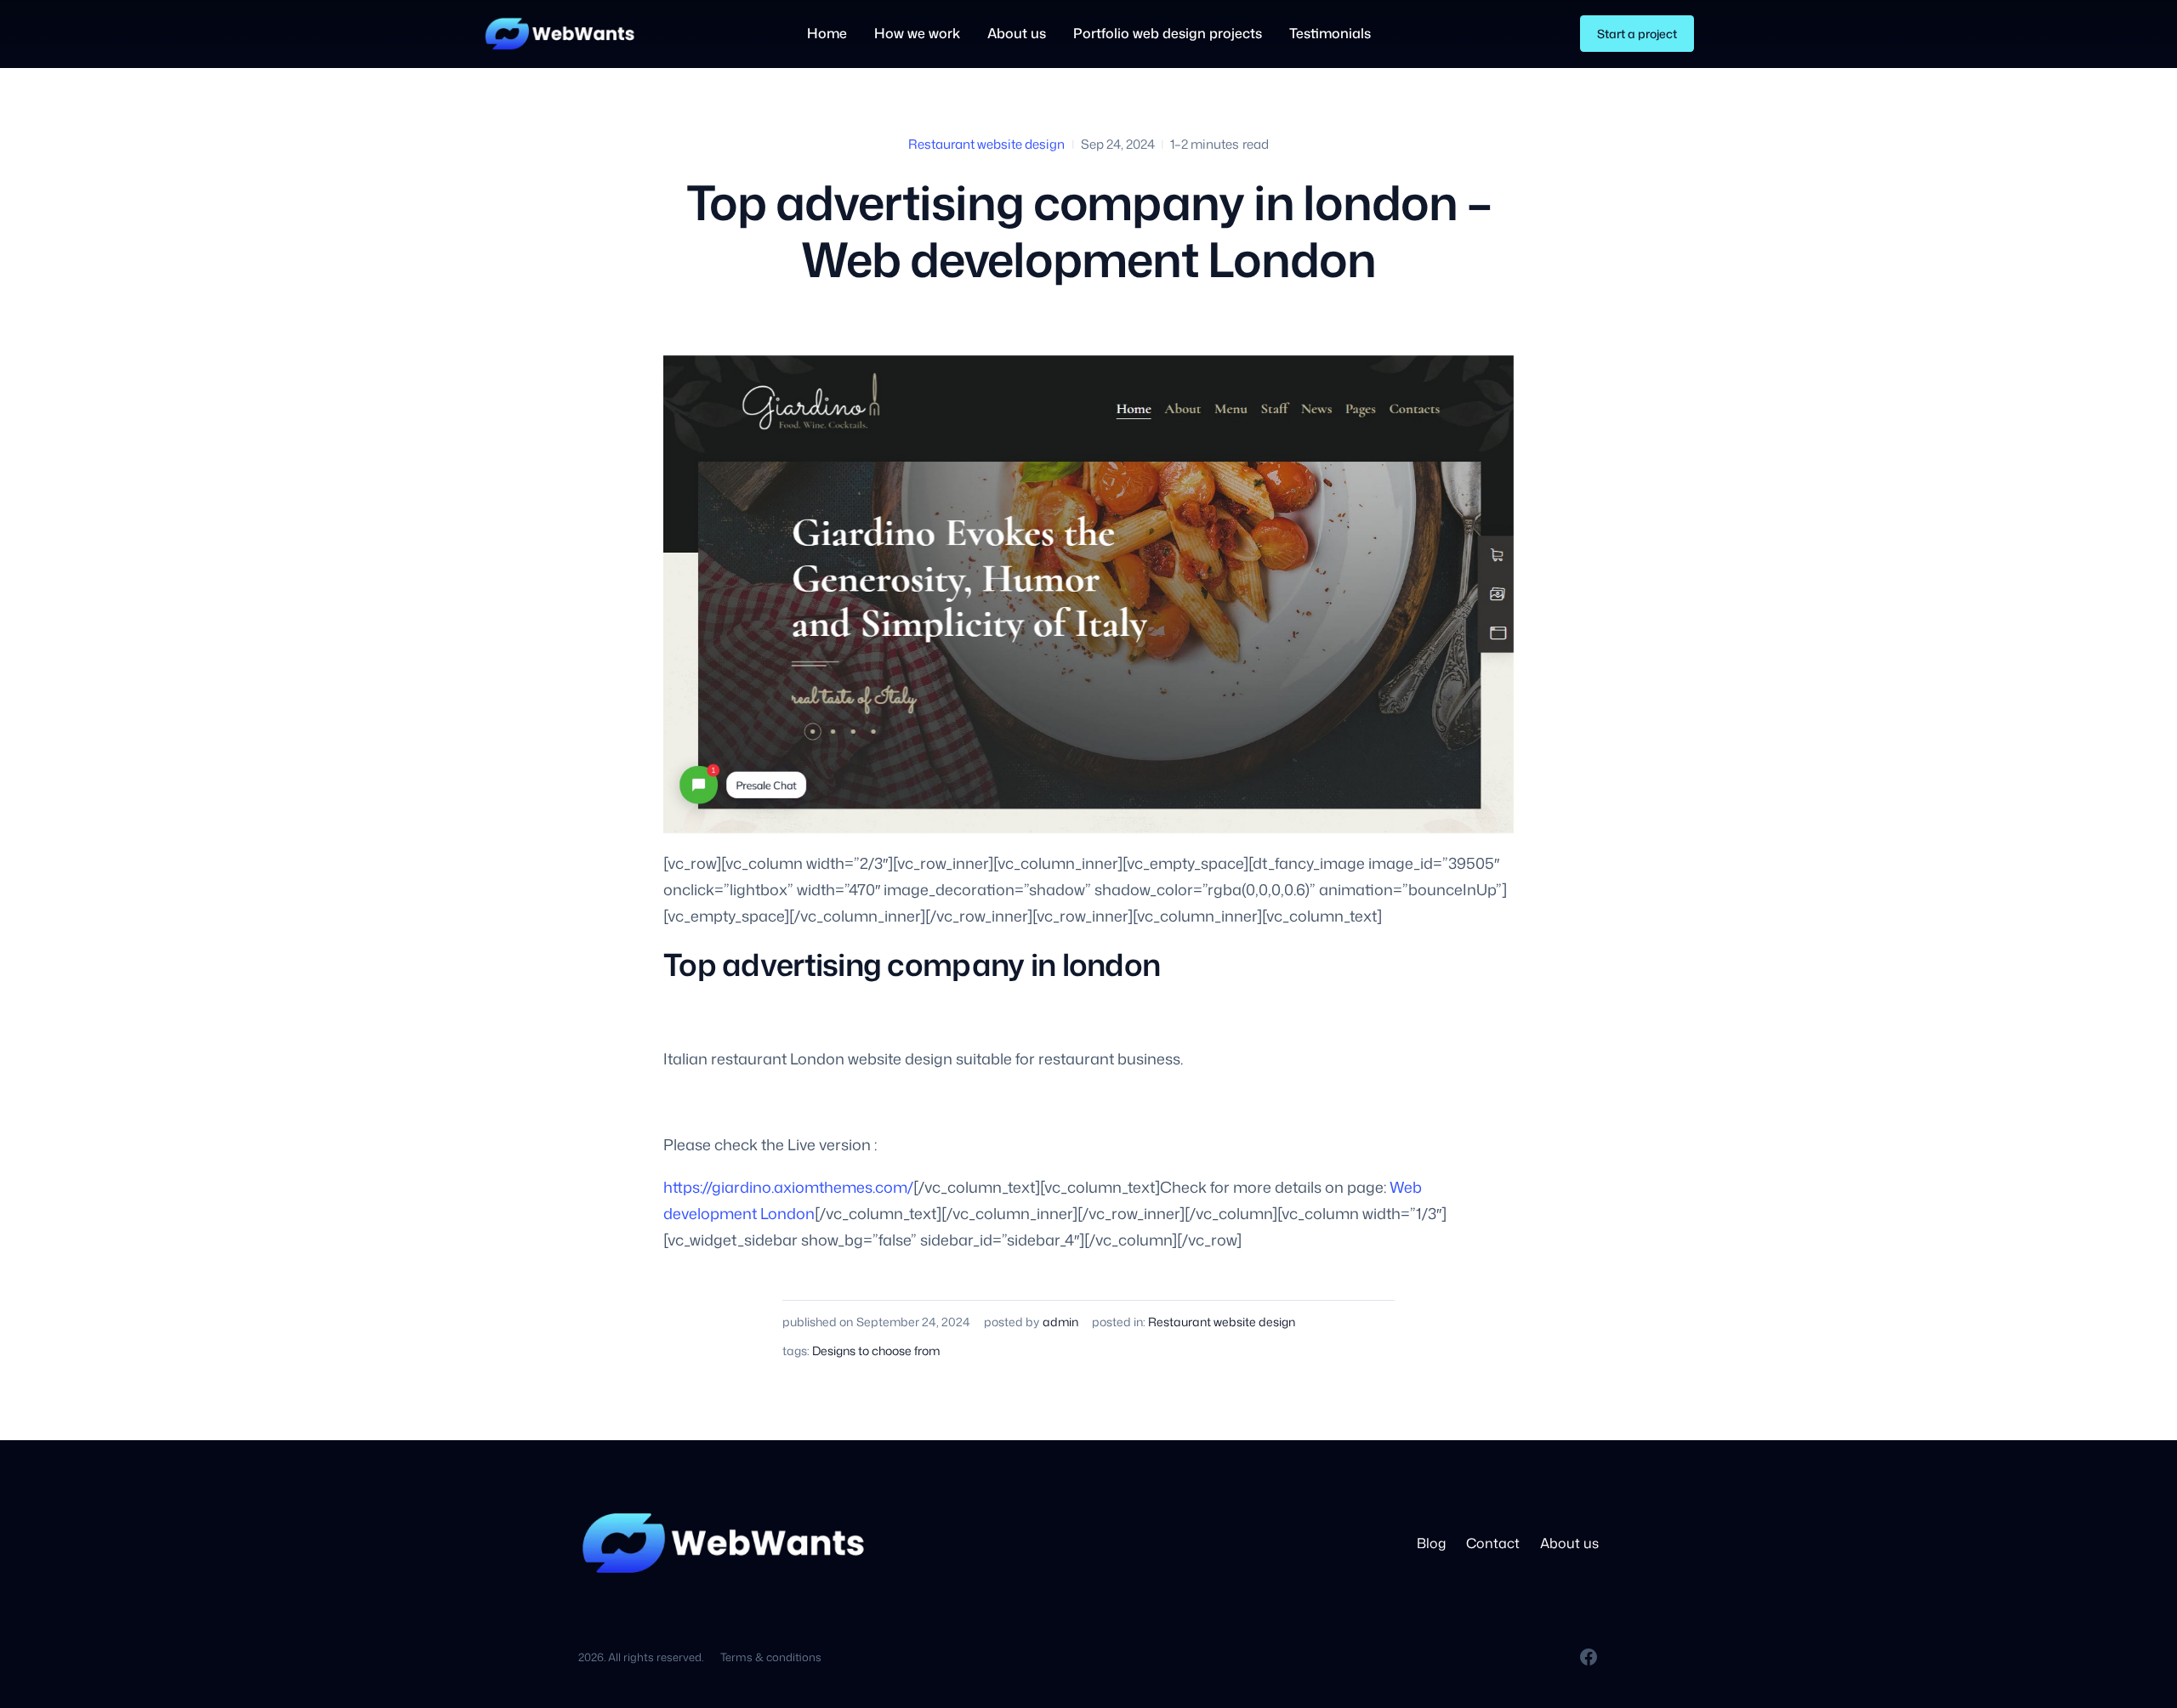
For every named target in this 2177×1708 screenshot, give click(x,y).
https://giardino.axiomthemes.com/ (788, 1187)
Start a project (1637, 34)
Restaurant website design (986, 144)
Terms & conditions (771, 1657)
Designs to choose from (876, 1351)
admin (1060, 1322)
